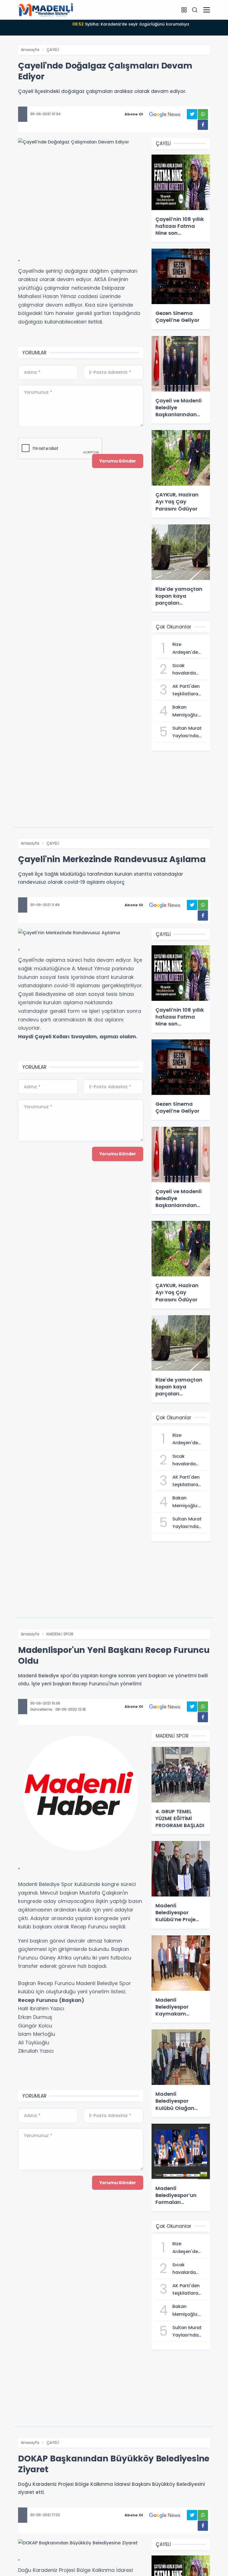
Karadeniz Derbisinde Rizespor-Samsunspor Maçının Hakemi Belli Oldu (131, 27)
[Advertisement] (81, 205)
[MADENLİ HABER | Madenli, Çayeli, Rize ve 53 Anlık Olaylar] (46, 9)
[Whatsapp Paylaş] (203, 114)
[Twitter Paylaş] (192, 114)
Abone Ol (134, 114)
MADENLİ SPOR (60, 1634)
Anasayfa (30, 50)
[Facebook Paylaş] (203, 125)
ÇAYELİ (53, 50)
